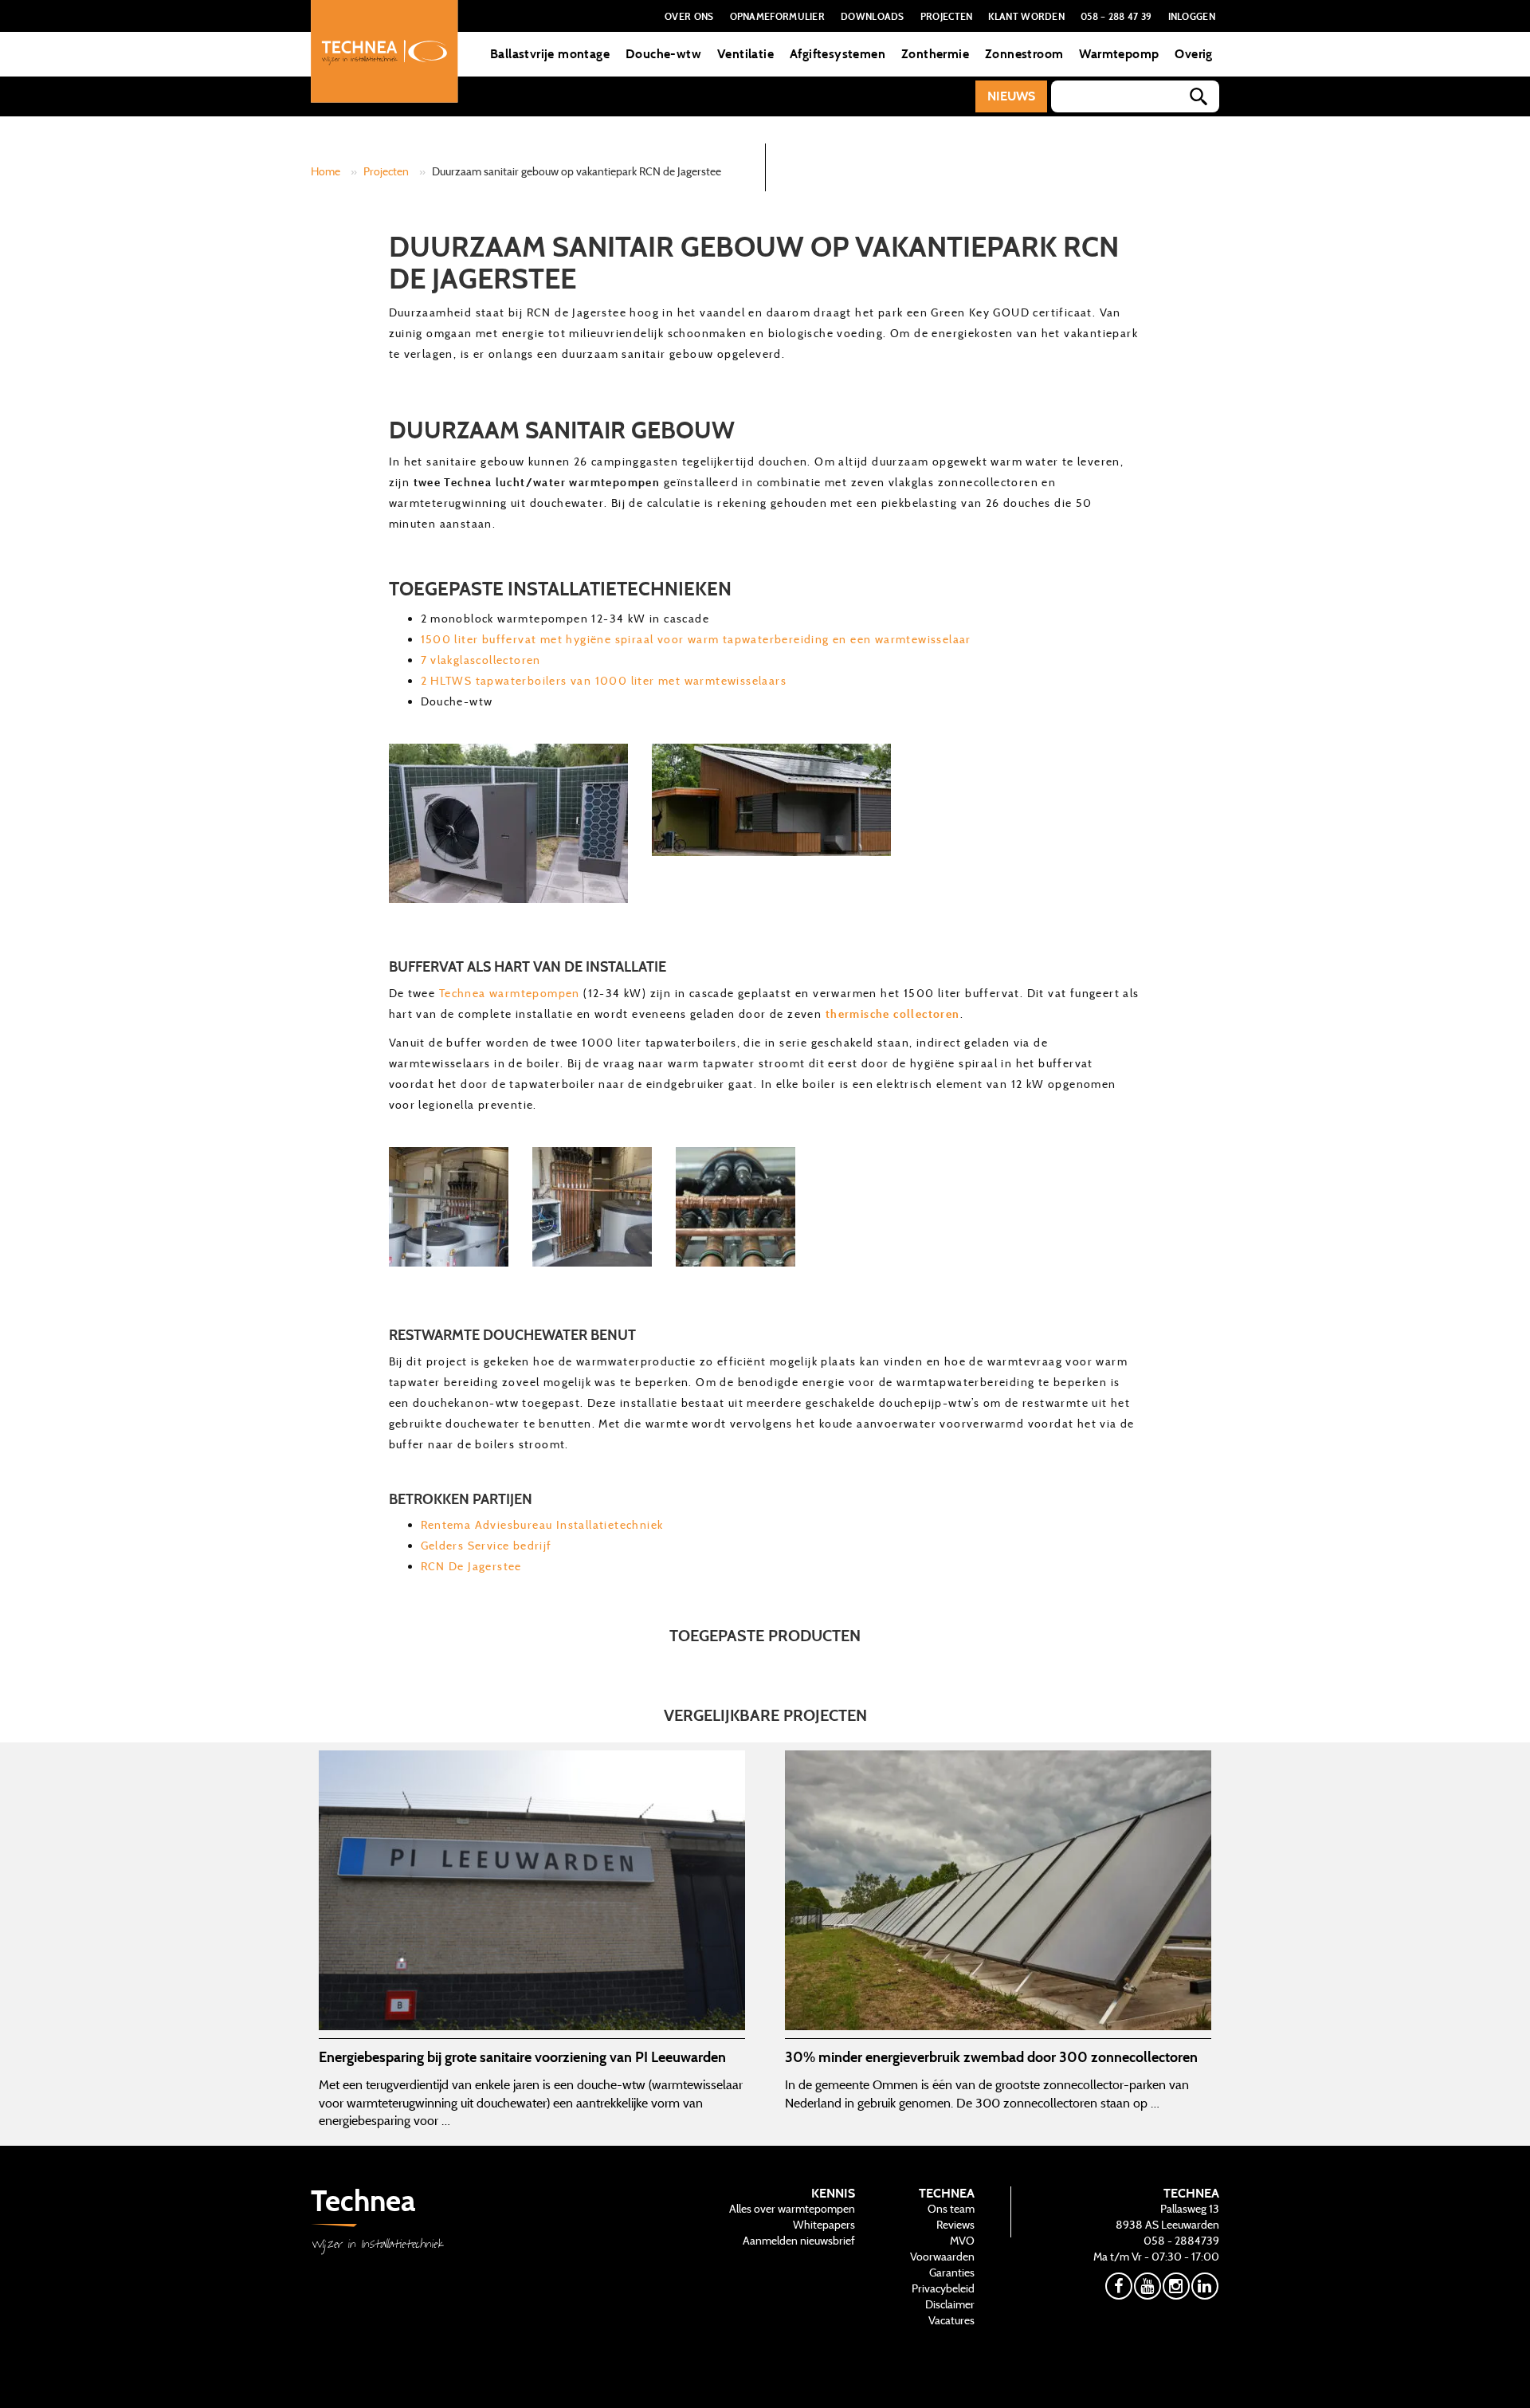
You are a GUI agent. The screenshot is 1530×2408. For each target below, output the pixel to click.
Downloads (873, 16)
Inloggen (1192, 16)
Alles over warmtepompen (792, 2209)
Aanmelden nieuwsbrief (799, 2241)
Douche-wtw (663, 54)
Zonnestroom (1024, 54)
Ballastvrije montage (550, 54)
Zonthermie (935, 54)
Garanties (952, 2272)
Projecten (947, 16)
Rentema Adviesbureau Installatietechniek (542, 1525)
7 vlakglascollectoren (481, 660)
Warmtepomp (1119, 54)
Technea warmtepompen (510, 993)
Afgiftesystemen (838, 54)
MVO (962, 2241)
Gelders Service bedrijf (486, 1546)
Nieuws (1011, 96)
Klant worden (1026, 16)
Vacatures (951, 2320)
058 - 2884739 (1181, 2241)
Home (326, 171)
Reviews (955, 2225)
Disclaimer (950, 2304)
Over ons (689, 16)
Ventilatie (745, 54)
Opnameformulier (778, 16)
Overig (1193, 54)
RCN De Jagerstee (471, 1566)
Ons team (951, 2209)
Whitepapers (824, 2225)
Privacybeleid (943, 2288)
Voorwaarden (942, 2257)
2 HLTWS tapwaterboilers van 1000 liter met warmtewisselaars (604, 681)
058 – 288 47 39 (1116, 16)
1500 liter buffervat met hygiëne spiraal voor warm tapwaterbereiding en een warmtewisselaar (696, 639)
